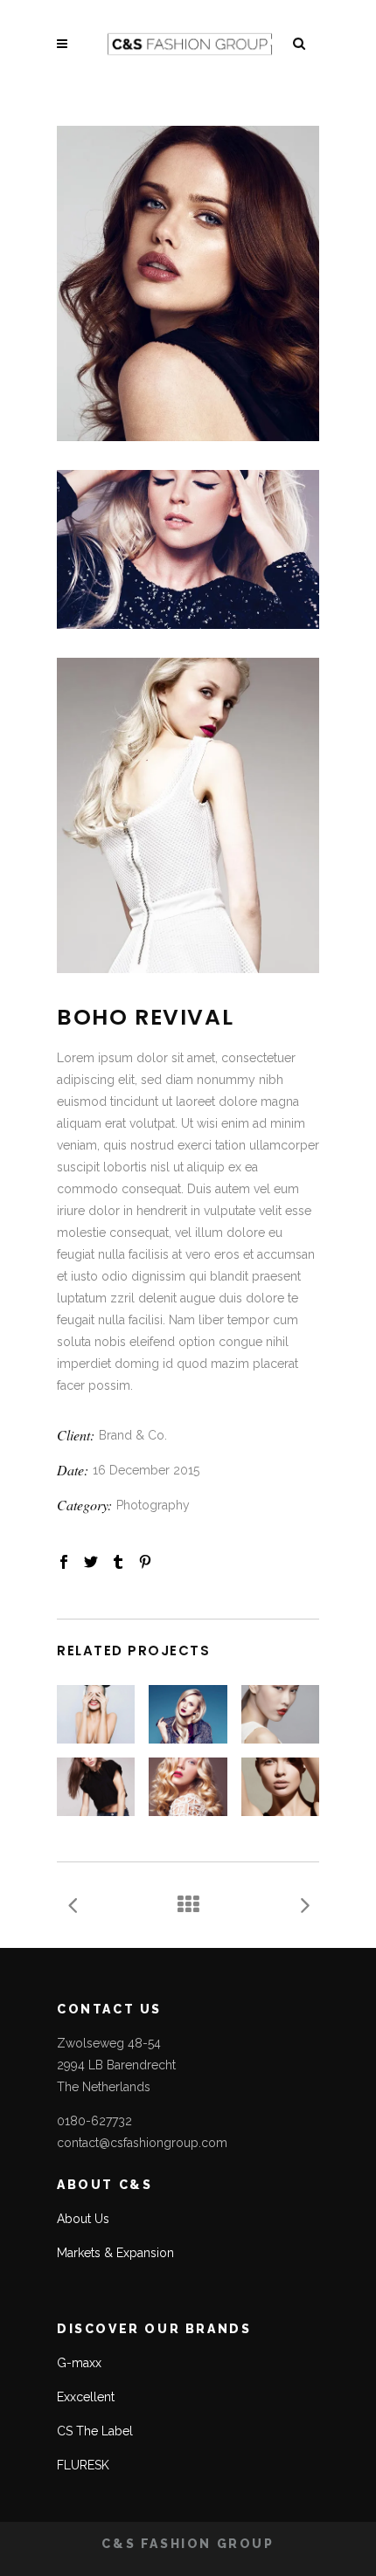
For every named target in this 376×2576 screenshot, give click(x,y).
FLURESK (83, 2465)
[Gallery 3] (188, 815)
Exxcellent (86, 2397)
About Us (83, 2219)
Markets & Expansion (115, 2253)
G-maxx (79, 2363)
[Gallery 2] (188, 549)
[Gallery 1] (188, 283)
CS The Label (95, 2431)
